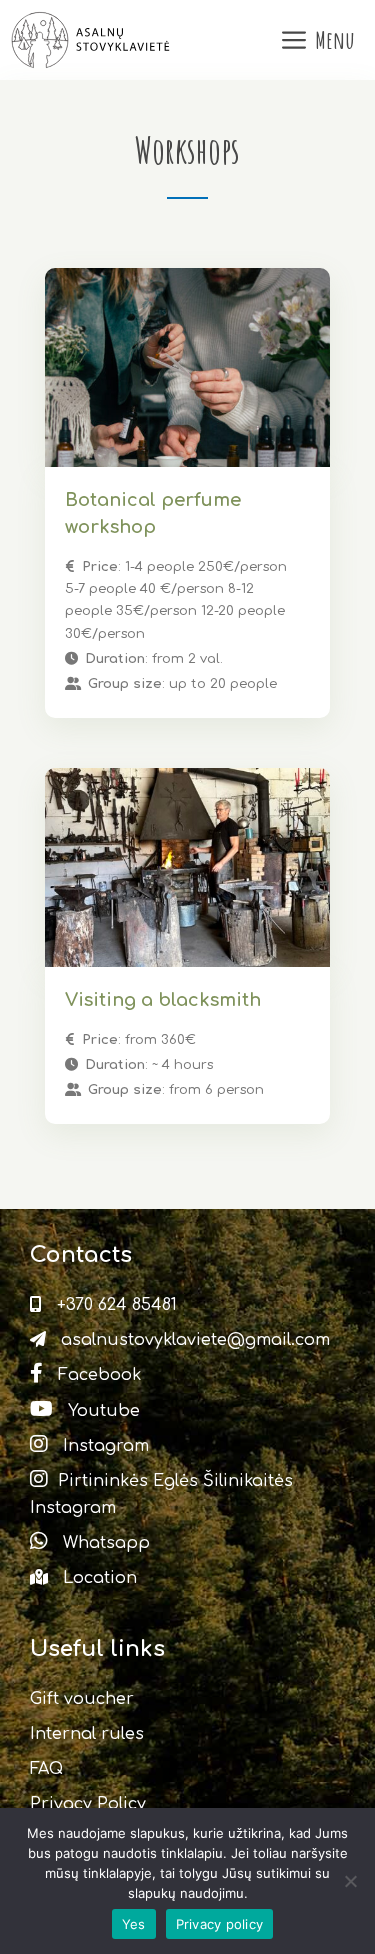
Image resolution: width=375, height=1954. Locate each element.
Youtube (101, 1411)
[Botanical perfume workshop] (187, 367)
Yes (134, 1924)
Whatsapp (104, 1543)
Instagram (103, 1446)
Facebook (97, 1375)
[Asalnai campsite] (92, 40)
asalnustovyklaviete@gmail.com (193, 1340)
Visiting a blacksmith (163, 1000)
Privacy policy (220, 1924)
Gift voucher (82, 1699)
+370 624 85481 (114, 1305)
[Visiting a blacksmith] (187, 867)
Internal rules (87, 1734)
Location (97, 1578)
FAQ (46, 1769)
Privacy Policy (88, 1804)
